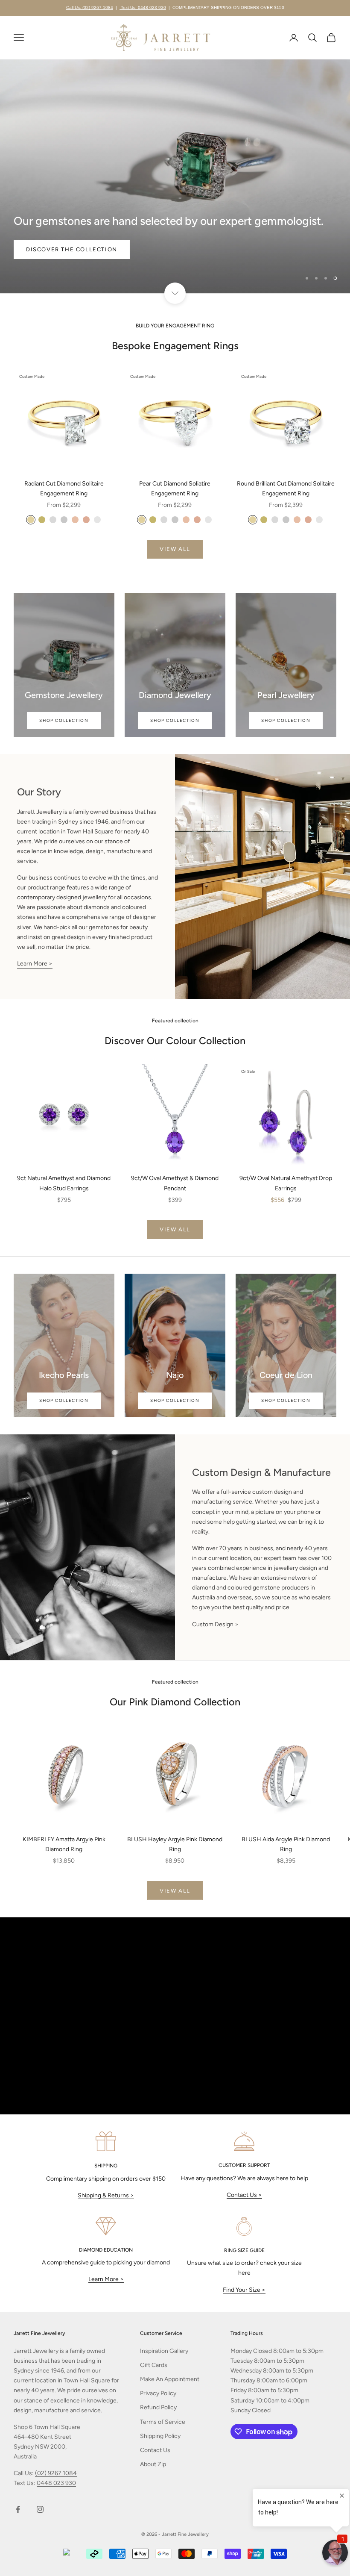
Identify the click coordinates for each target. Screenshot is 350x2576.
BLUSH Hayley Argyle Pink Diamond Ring (175, 1844)
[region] (175, 176)
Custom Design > (215, 1624)
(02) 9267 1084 (56, 2473)
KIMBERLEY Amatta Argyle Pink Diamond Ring (64, 1844)
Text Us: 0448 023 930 (143, 7)
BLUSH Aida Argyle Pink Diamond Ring (286, 1844)
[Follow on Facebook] (18, 2509)
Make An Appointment (170, 2379)
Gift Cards (154, 2365)
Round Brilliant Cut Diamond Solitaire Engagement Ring (286, 489)
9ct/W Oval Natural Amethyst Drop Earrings (286, 1183)
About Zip (153, 2464)
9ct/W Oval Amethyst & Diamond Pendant (175, 1183)
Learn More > (35, 964)
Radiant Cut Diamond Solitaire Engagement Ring (64, 489)
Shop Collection (64, 720)
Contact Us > (244, 2195)
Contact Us (155, 2450)
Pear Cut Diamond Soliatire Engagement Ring (175, 489)
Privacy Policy (158, 2393)
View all (175, 549)
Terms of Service (163, 2422)
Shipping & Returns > (106, 2195)
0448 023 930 (56, 2483)
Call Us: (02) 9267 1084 (90, 7)
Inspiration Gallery (164, 2351)
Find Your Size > (244, 2290)
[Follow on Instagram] (40, 2509)
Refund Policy (158, 2407)
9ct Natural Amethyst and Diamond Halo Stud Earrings (64, 1183)
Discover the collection (72, 249)
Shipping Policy (160, 2436)
